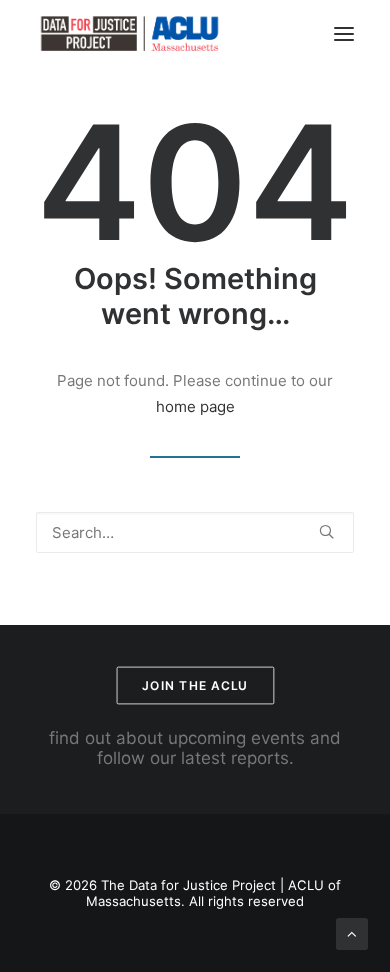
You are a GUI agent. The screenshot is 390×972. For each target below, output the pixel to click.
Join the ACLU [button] (195, 685)
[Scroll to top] (352, 932)
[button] (344, 34)
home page (195, 406)
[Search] (195, 532)
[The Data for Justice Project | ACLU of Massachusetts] (130, 34)
